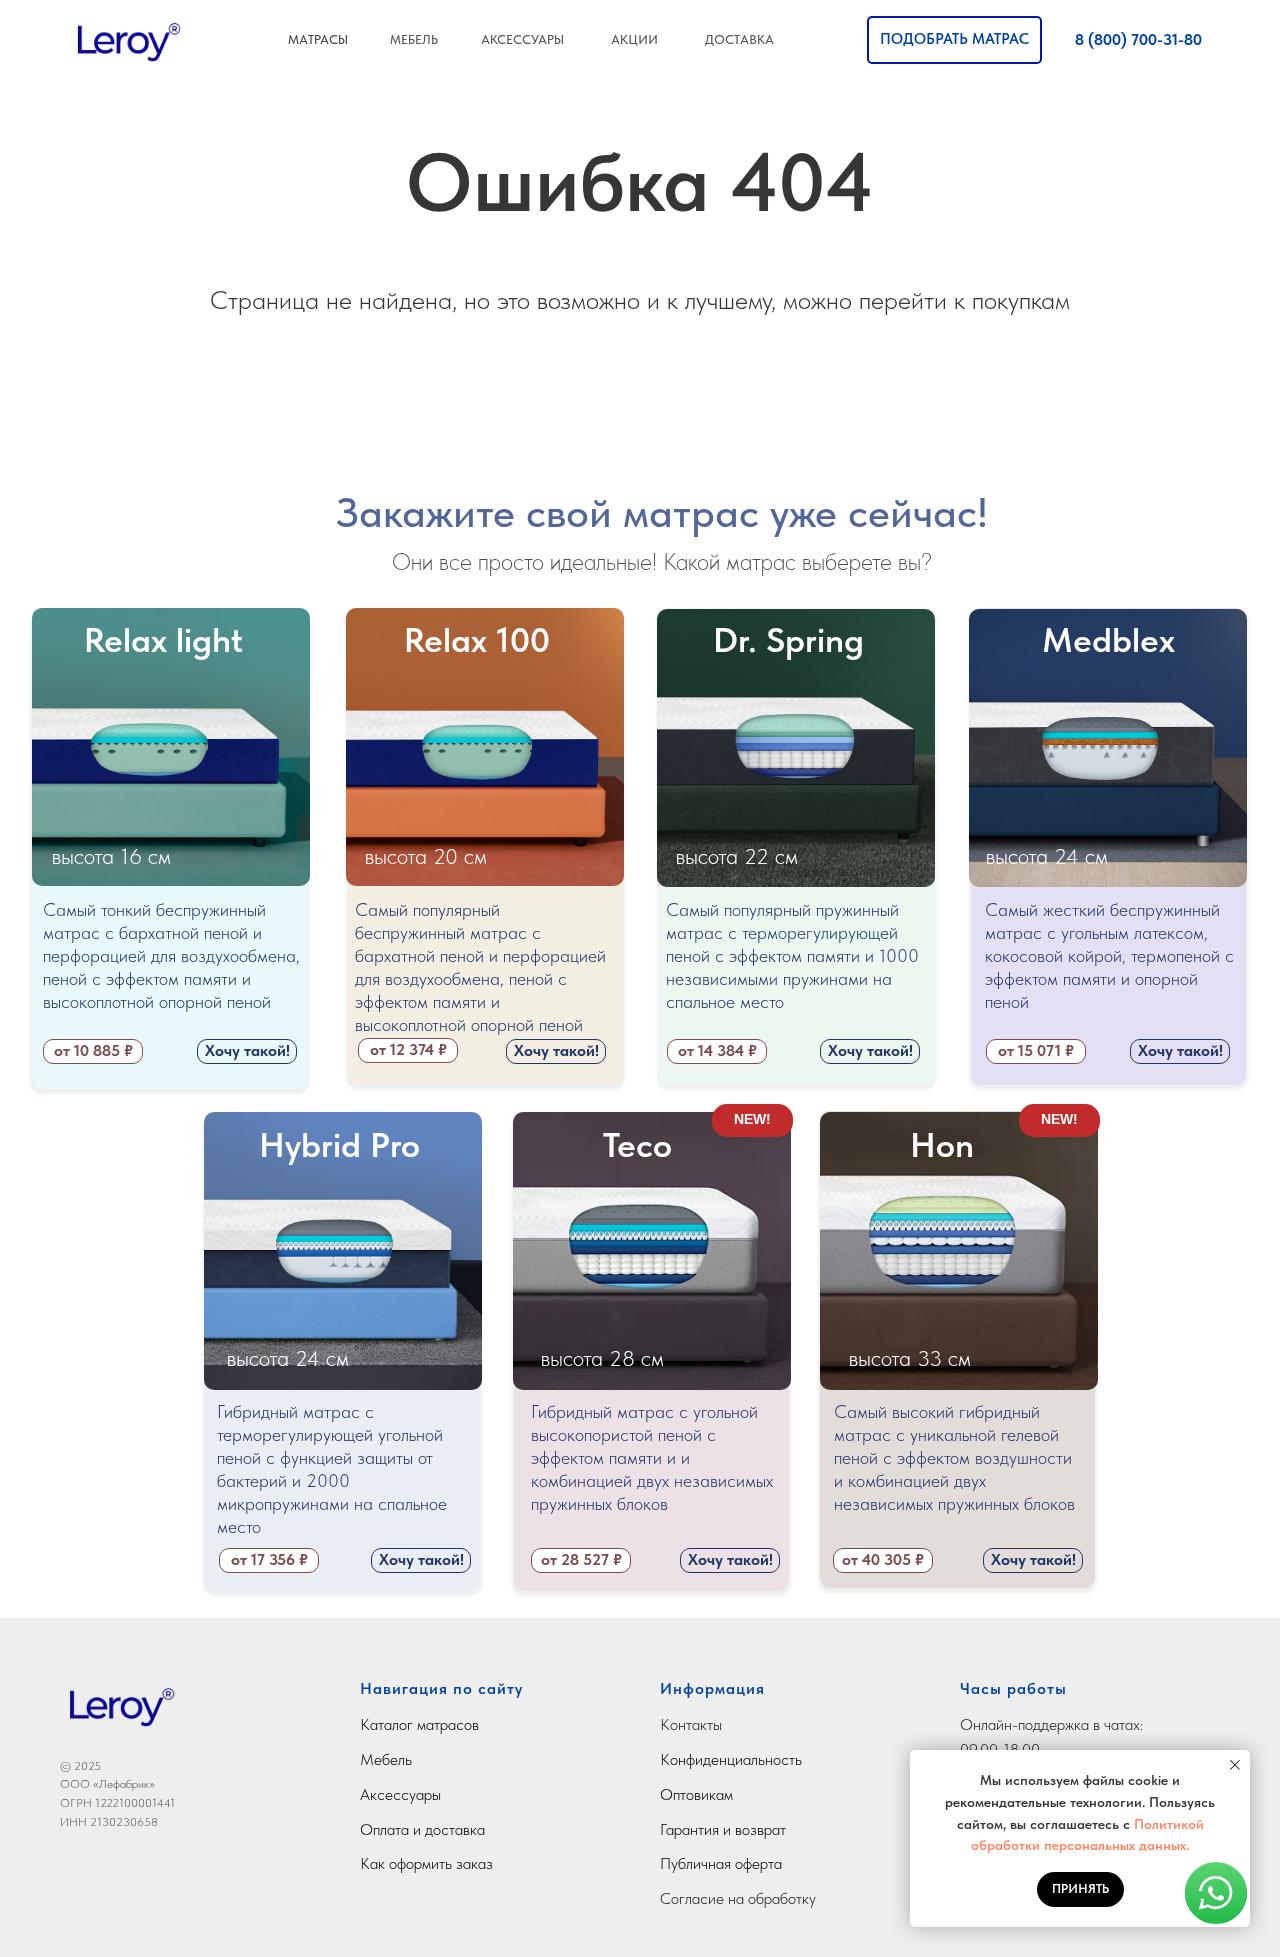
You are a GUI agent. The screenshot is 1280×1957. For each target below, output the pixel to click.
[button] (954, 40)
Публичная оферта (721, 1863)
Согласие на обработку (738, 1898)
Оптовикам (696, 1794)
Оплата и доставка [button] (422, 1829)
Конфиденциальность (731, 1759)
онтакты (696, 1724)
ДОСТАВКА (739, 39)
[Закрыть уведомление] (1235, 1765)
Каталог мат (400, 1724)
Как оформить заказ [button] (426, 1863)
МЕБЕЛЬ (414, 39)
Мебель (386, 1759)
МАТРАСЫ (318, 39)
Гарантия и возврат (723, 1829)
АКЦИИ (634, 39)
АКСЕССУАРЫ (522, 39)
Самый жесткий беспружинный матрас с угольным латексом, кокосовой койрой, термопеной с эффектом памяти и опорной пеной (1109, 955)
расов (459, 1724)
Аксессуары (400, 1794)
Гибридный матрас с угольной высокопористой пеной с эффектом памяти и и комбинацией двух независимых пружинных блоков (652, 1457)
